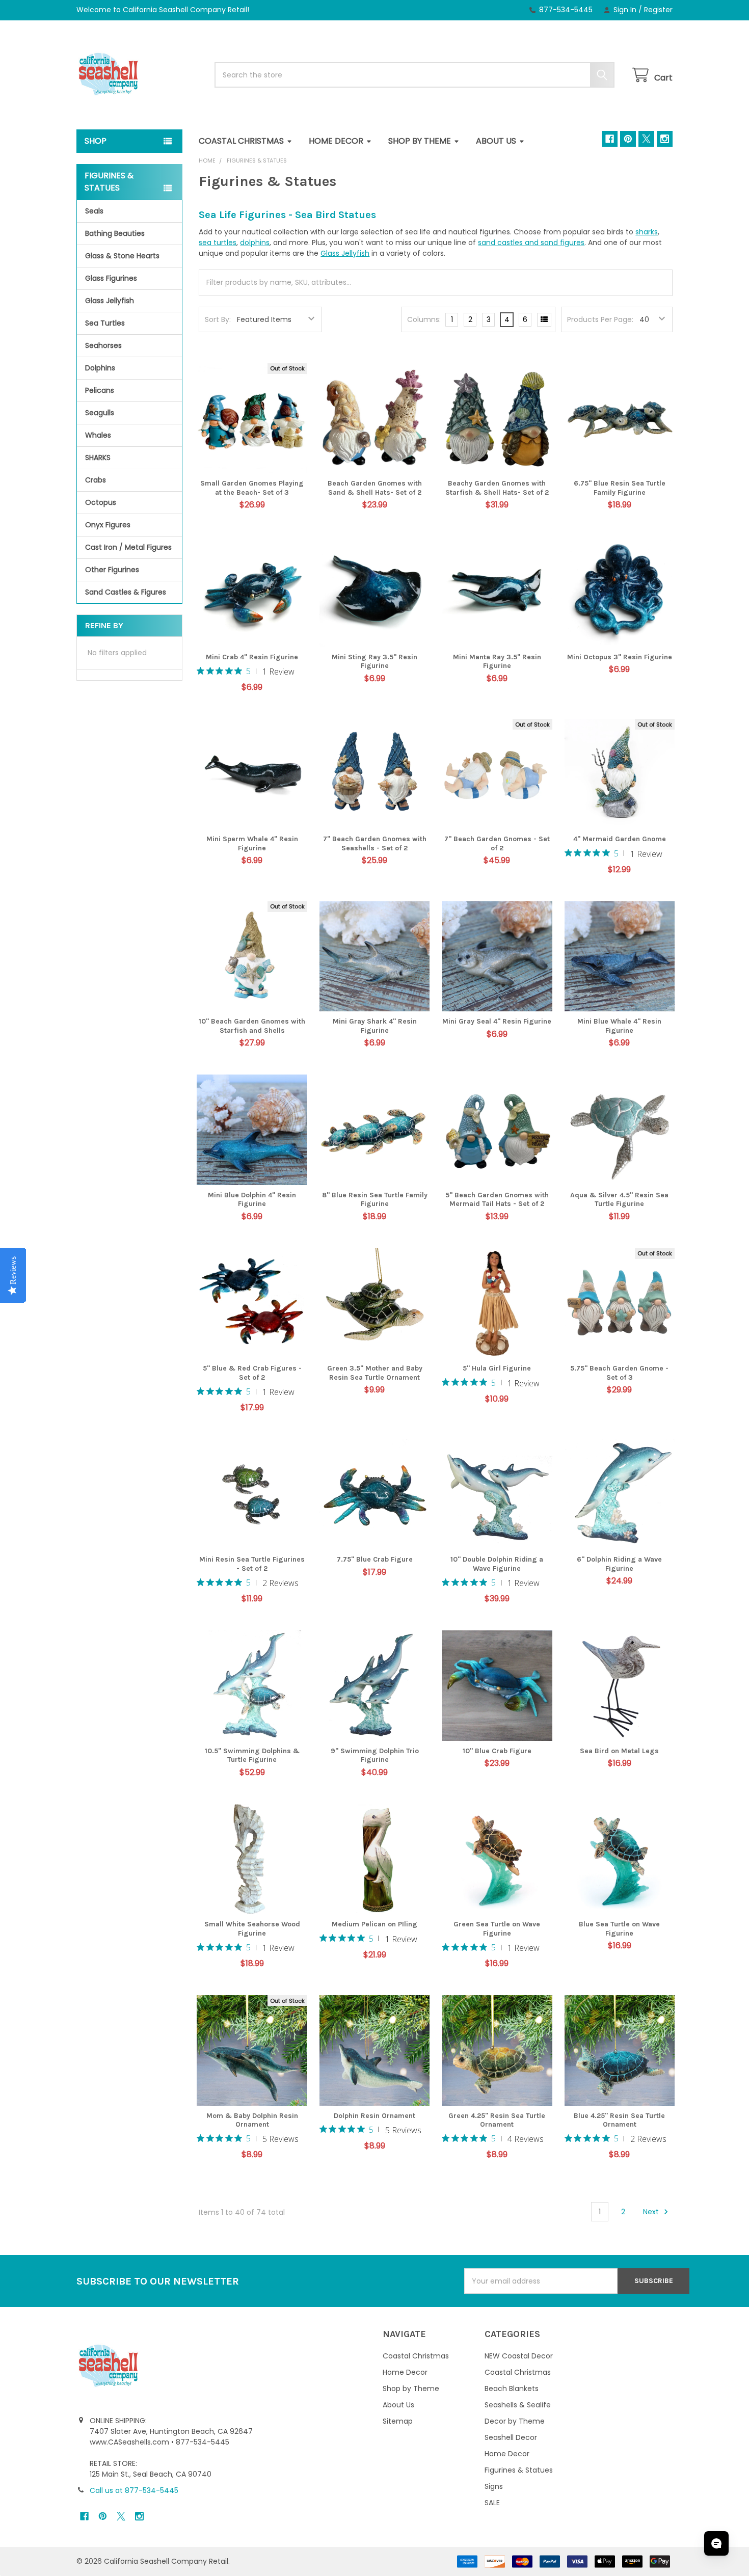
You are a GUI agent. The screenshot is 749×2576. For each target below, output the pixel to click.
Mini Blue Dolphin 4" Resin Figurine (252, 1200)
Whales (98, 435)
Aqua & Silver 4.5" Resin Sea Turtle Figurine (619, 1200)
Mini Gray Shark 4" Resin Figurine (375, 1026)
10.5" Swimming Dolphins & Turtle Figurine (252, 1755)
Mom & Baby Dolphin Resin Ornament (252, 2120)
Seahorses (103, 345)
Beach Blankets (512, 2389)
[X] (646, 139)
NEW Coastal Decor (519, 2356)
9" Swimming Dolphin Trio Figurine (375, 1755)
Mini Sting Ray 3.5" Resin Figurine (374, 662)
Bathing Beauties (115, 233)
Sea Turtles (105, 323)
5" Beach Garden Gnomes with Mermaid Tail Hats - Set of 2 (497, 1200)
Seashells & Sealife (518, 2405)
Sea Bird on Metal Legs (619, 1751)
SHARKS (98, 458)
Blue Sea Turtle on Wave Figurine (619, 1929)
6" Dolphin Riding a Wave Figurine (619, 1564)
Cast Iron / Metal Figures (128, 547)
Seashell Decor (511, 2437)
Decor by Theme (515, 2421)
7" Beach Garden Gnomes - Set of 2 (497, 843)
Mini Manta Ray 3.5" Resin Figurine (497, 662)
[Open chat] (716, 2543)
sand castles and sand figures (531, 243)
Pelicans (100, 390)
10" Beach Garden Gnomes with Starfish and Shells (252, 1026)
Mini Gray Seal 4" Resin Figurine (497, 1021)
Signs (494, 2486)
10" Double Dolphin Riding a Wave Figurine (497, 1564)
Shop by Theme (420, 141)
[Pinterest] (628, 139)
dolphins (255, 243)
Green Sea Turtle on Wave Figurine (497, 1929)
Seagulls (100, 413)
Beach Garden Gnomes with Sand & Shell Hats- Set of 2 (375, 488)
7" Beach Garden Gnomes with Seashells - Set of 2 (375, 843)
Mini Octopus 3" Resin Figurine (620, 657)
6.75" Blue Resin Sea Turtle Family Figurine (620, 488)
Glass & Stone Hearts (122, 256)
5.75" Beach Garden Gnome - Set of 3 (619, 1373)
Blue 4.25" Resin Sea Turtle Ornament (619, 2120)
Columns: (424, 319)
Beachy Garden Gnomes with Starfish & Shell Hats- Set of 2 (497, 488)
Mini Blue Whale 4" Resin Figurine (619, 1026)
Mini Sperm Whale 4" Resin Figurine (252, 843)
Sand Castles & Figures (126, 592)
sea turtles (218, 243)
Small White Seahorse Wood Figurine (252, 1929)
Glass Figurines (111, 278)
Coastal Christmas (241, 141)
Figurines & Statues (519, 2470)
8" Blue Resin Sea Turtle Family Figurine (375, 1200)
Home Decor (336, 141)
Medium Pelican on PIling (374, 1924)
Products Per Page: (600, 319)
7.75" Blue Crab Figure (375, 1559)
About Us (496, 141)
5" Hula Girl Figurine (497, 1368)
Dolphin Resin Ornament (374, 2116)
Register (658, 10)
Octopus (101, 502)
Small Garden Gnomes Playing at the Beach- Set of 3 (252, 488)
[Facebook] (610, 139)
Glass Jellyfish (110, 301)
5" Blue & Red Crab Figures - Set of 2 (252, 1373)
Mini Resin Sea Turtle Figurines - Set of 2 (252, 1564)
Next (652, 2212)
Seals (94, 211)
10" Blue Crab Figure (497, 1751)
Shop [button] (96, 141)
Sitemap (398, 2421)
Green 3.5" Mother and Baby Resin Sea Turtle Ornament (375, 1373)
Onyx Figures (108, 525)
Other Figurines (112, 570)
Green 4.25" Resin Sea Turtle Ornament (497, 2120)
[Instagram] (665, 139)
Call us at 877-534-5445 (134, 2490)
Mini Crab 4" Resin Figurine (252, 657)
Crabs (96, 480)
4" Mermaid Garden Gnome (620, 839)
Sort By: (218, 319)
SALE (492, 2503)
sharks (647, 232)
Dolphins (100, 368)
